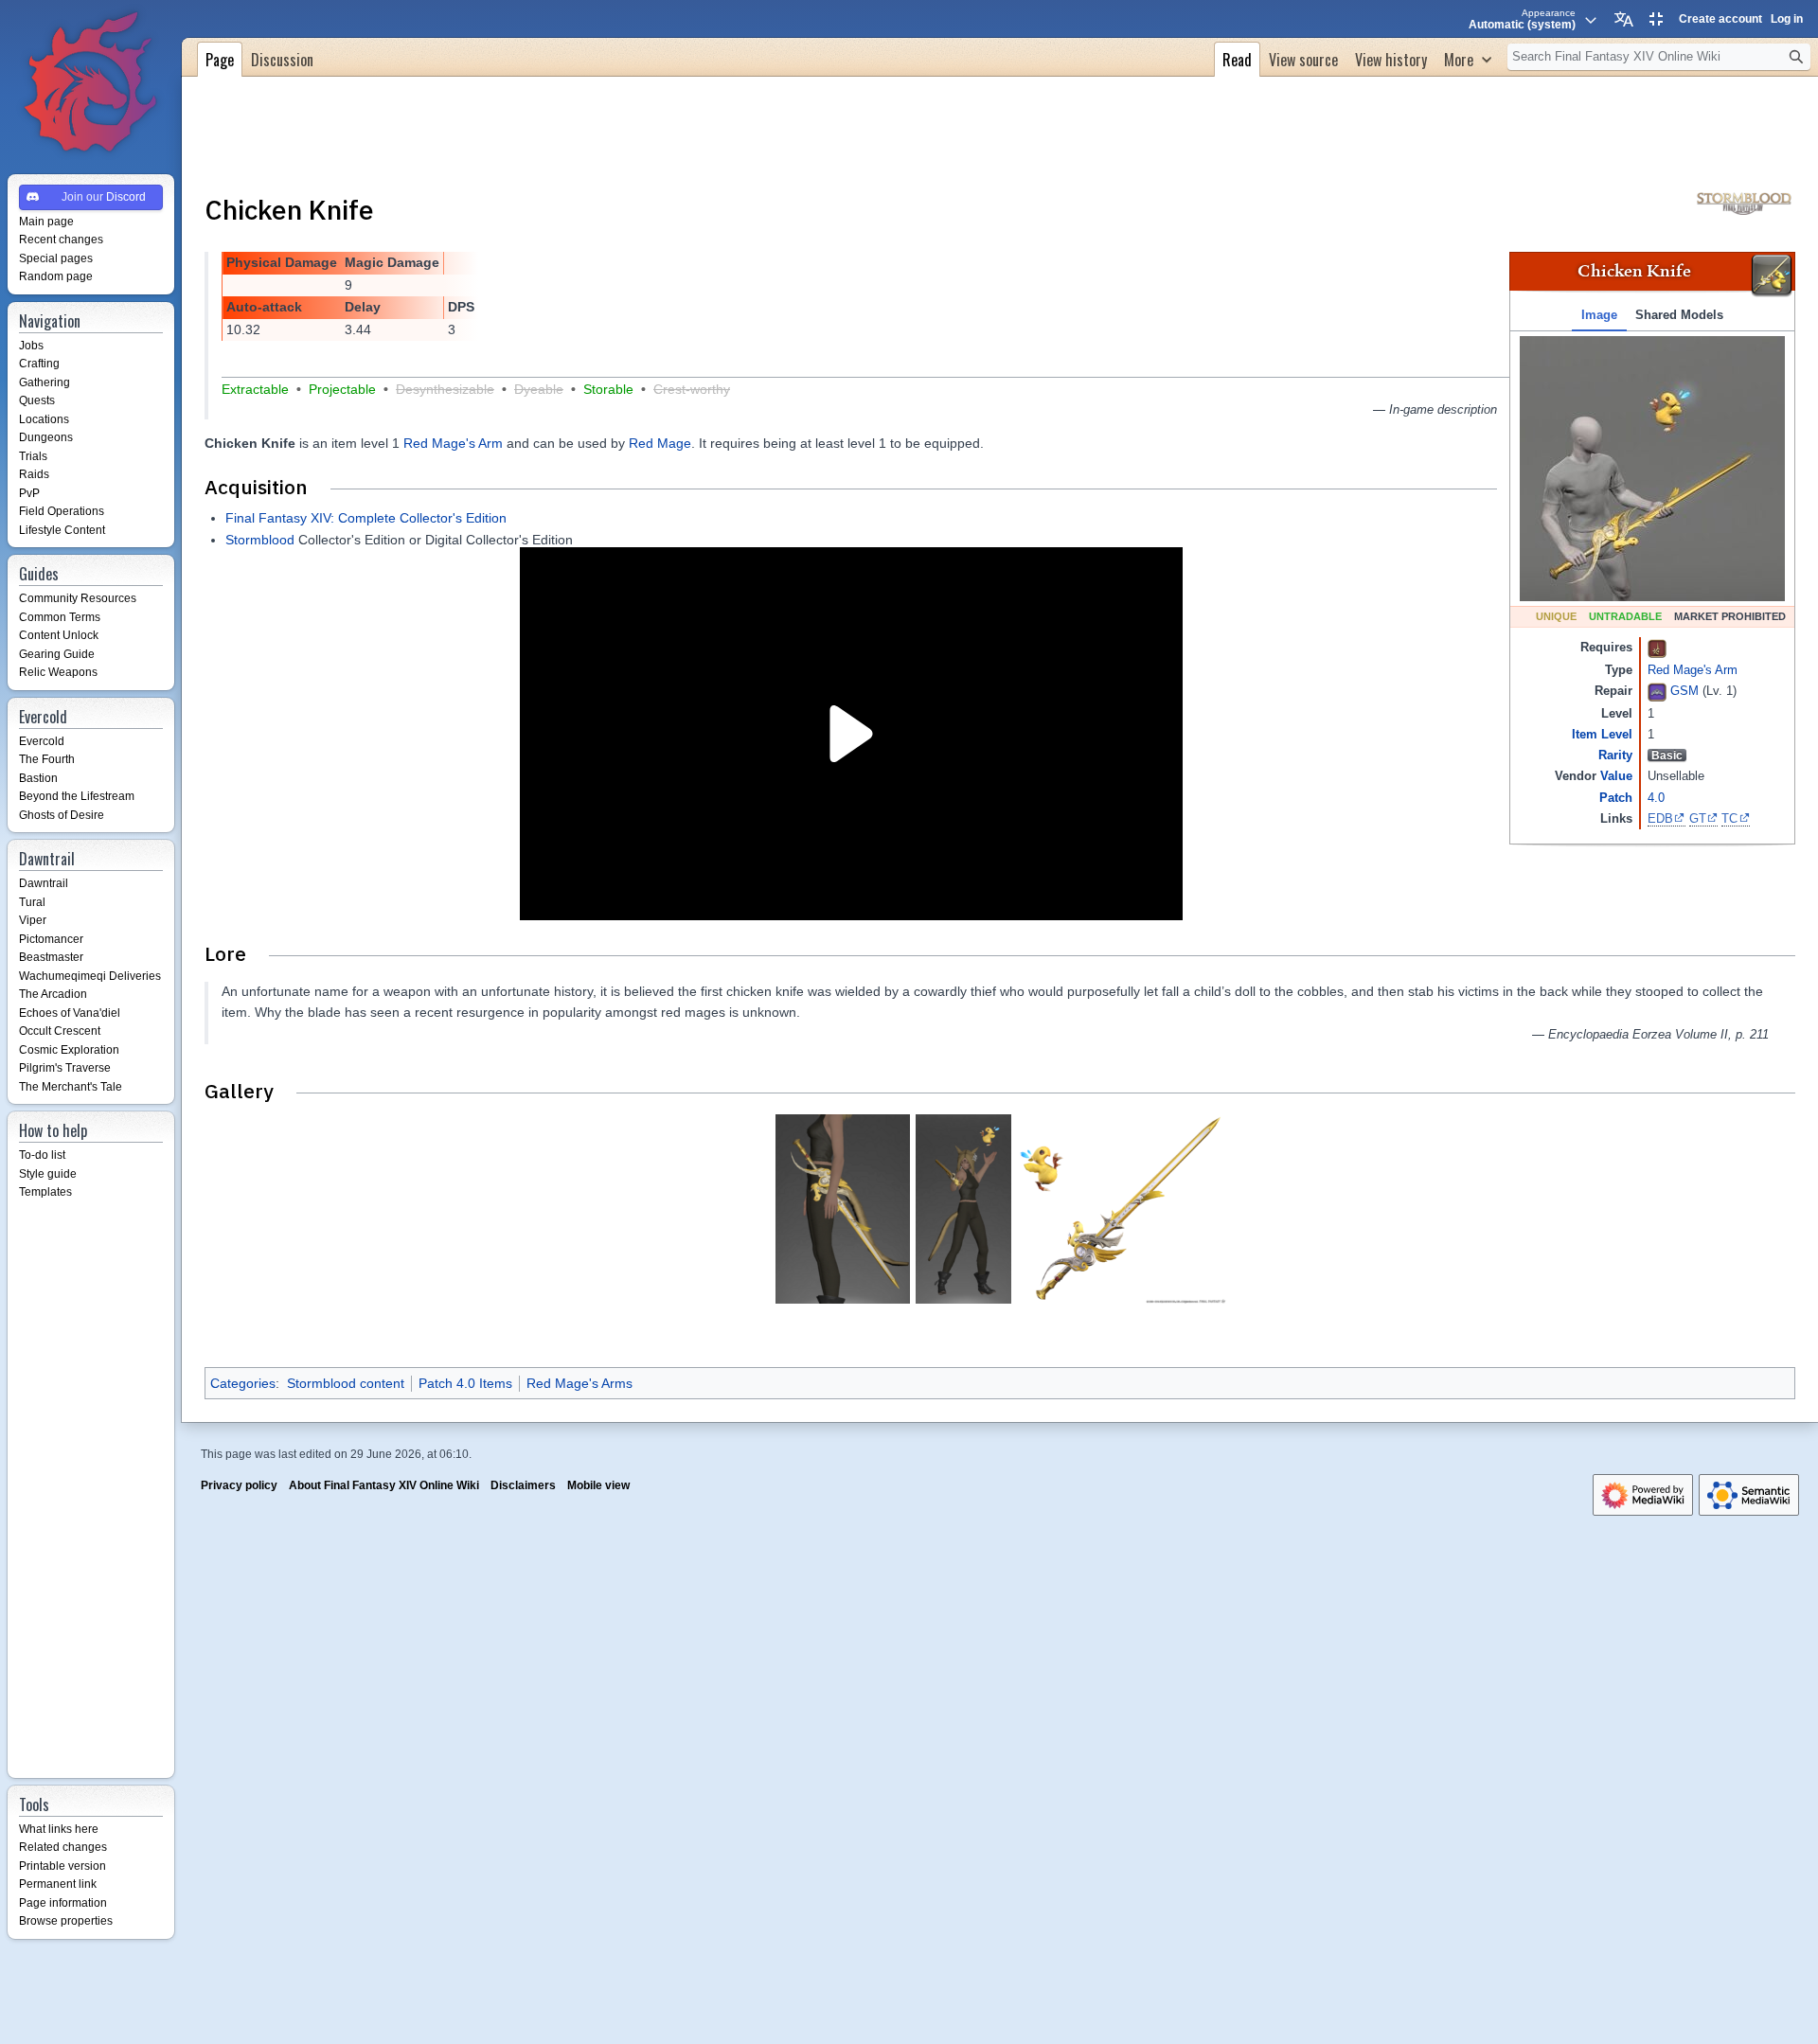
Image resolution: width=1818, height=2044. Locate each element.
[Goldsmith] (1657, 692)
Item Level (1602, 734)
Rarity (1615, 755)
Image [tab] (1599, 315)
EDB (1660, 818)
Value (1616, 776)
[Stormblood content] (1744, 202)
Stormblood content (346, 1383)
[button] (1468, 57)
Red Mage (660, 443)
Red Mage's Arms (579, 1383)
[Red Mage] (1657, 647)
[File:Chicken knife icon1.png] (1772, 275)
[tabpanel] (1652, 469)
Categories (243, 1383)
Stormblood (260, 540)
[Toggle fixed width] (1656, 19)
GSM (1684, 692)
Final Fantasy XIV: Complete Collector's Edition (366, 518)
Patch (1616, 798)
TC (1729, 818)
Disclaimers (523, 1485)
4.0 (1656, 798)
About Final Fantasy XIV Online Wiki (384, 1485)
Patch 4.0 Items (465, 1383)
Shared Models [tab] (1679, 315)
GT (1698, 818)
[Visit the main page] (91, 83)
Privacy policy (239, 1485)
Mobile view (598, 1485)
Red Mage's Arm (1693, 670)
